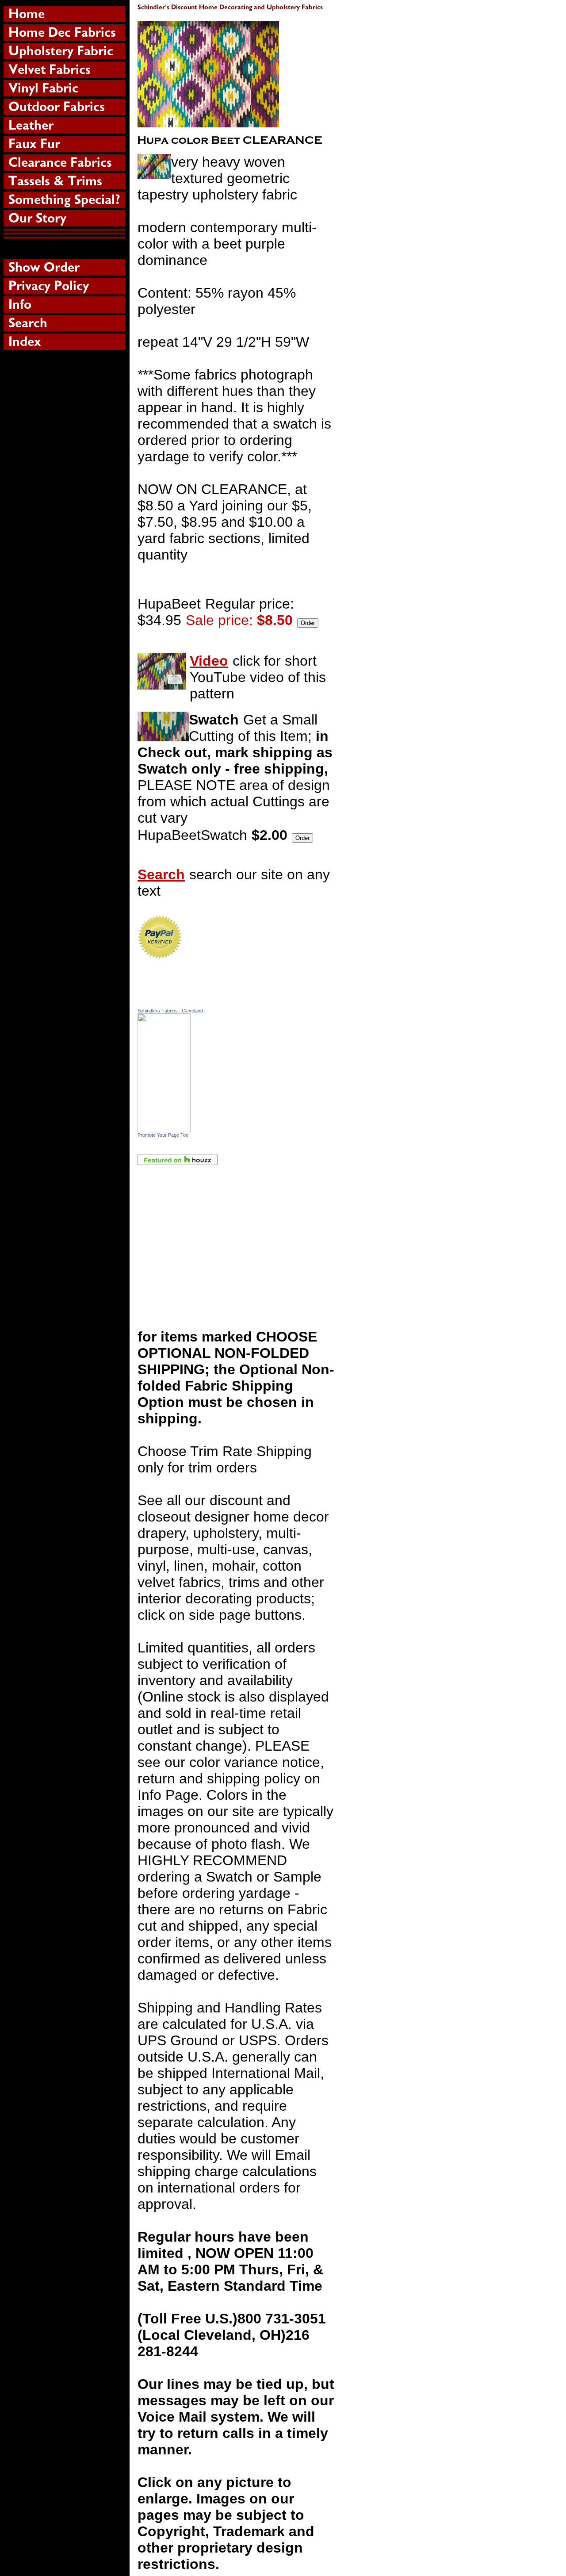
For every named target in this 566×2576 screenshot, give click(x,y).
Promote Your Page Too (163, 1135)
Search (161, 874)
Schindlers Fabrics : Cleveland (170, 1011)
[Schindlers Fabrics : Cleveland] (164, 1127)
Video (209, 661)
